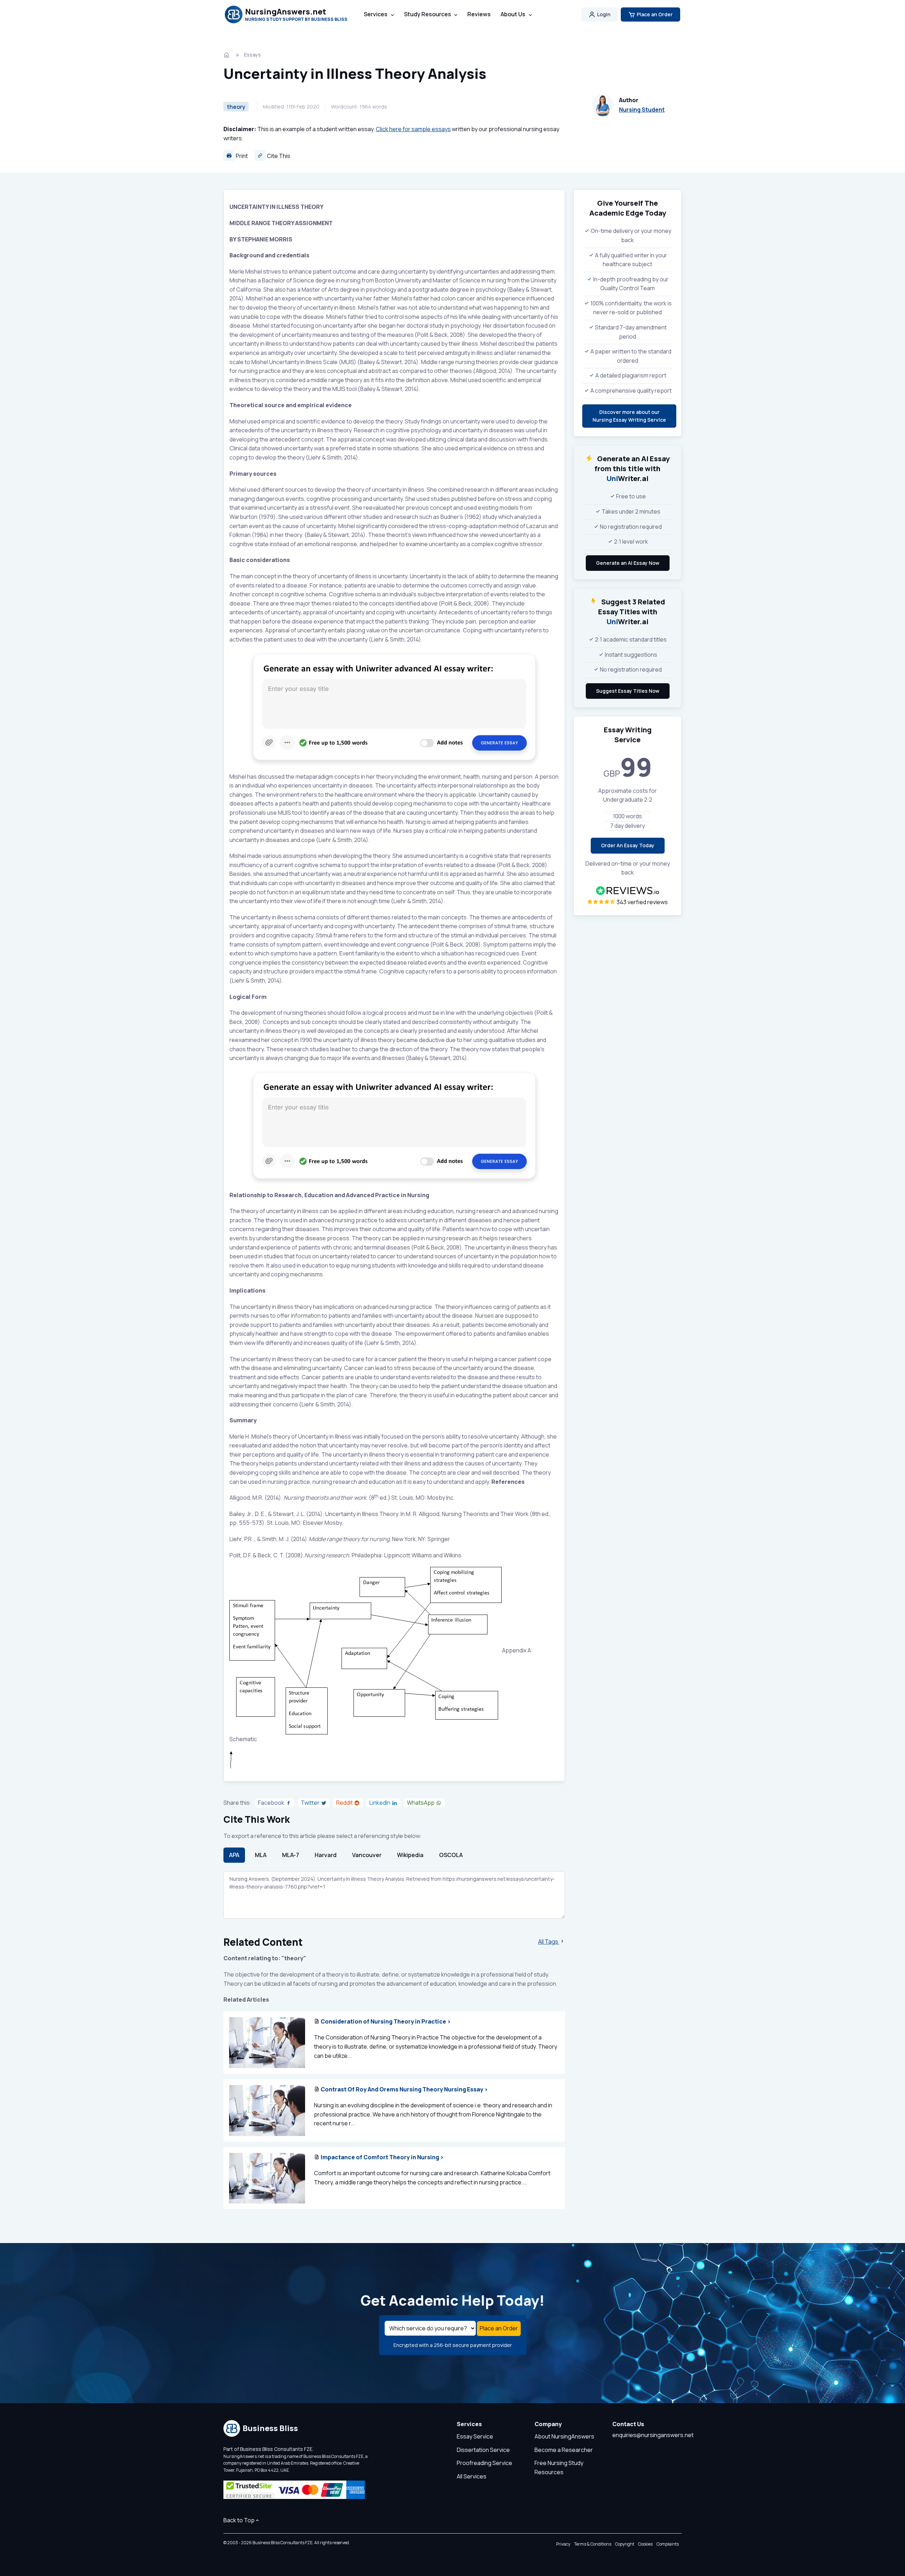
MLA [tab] (261, 1855)
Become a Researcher (564, 2450)
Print (241, 156)
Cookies (645, 2544)
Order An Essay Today (628, 845)
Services (376, 14)
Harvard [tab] (326, 1855)
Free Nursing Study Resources (559, 2467)
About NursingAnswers (564, 2436)
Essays (252, 55)
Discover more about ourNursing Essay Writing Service (629, 416)
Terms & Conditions (593, 2544)
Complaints (668, 2544)
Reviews (479, 14)
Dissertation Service (483, 2450)
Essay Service (475, 2436)
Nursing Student (642, 110)
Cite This (278, 156)
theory (236, 107)
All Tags (549, 1942)
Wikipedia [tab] (410, 1855)
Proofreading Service (484, 2463)
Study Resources (428, 14)
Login (604, 14)
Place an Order (655, 14)
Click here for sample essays (413, 129)
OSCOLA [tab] (451, 1855)
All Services (472, 2476)
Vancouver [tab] (367, 1855)
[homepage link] (227, 55)
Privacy (563, 2544)
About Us (513, 14)
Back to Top (239, 2520)
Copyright (625, 2544)
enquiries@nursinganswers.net (653, 2435)
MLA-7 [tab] (291, 1855)
